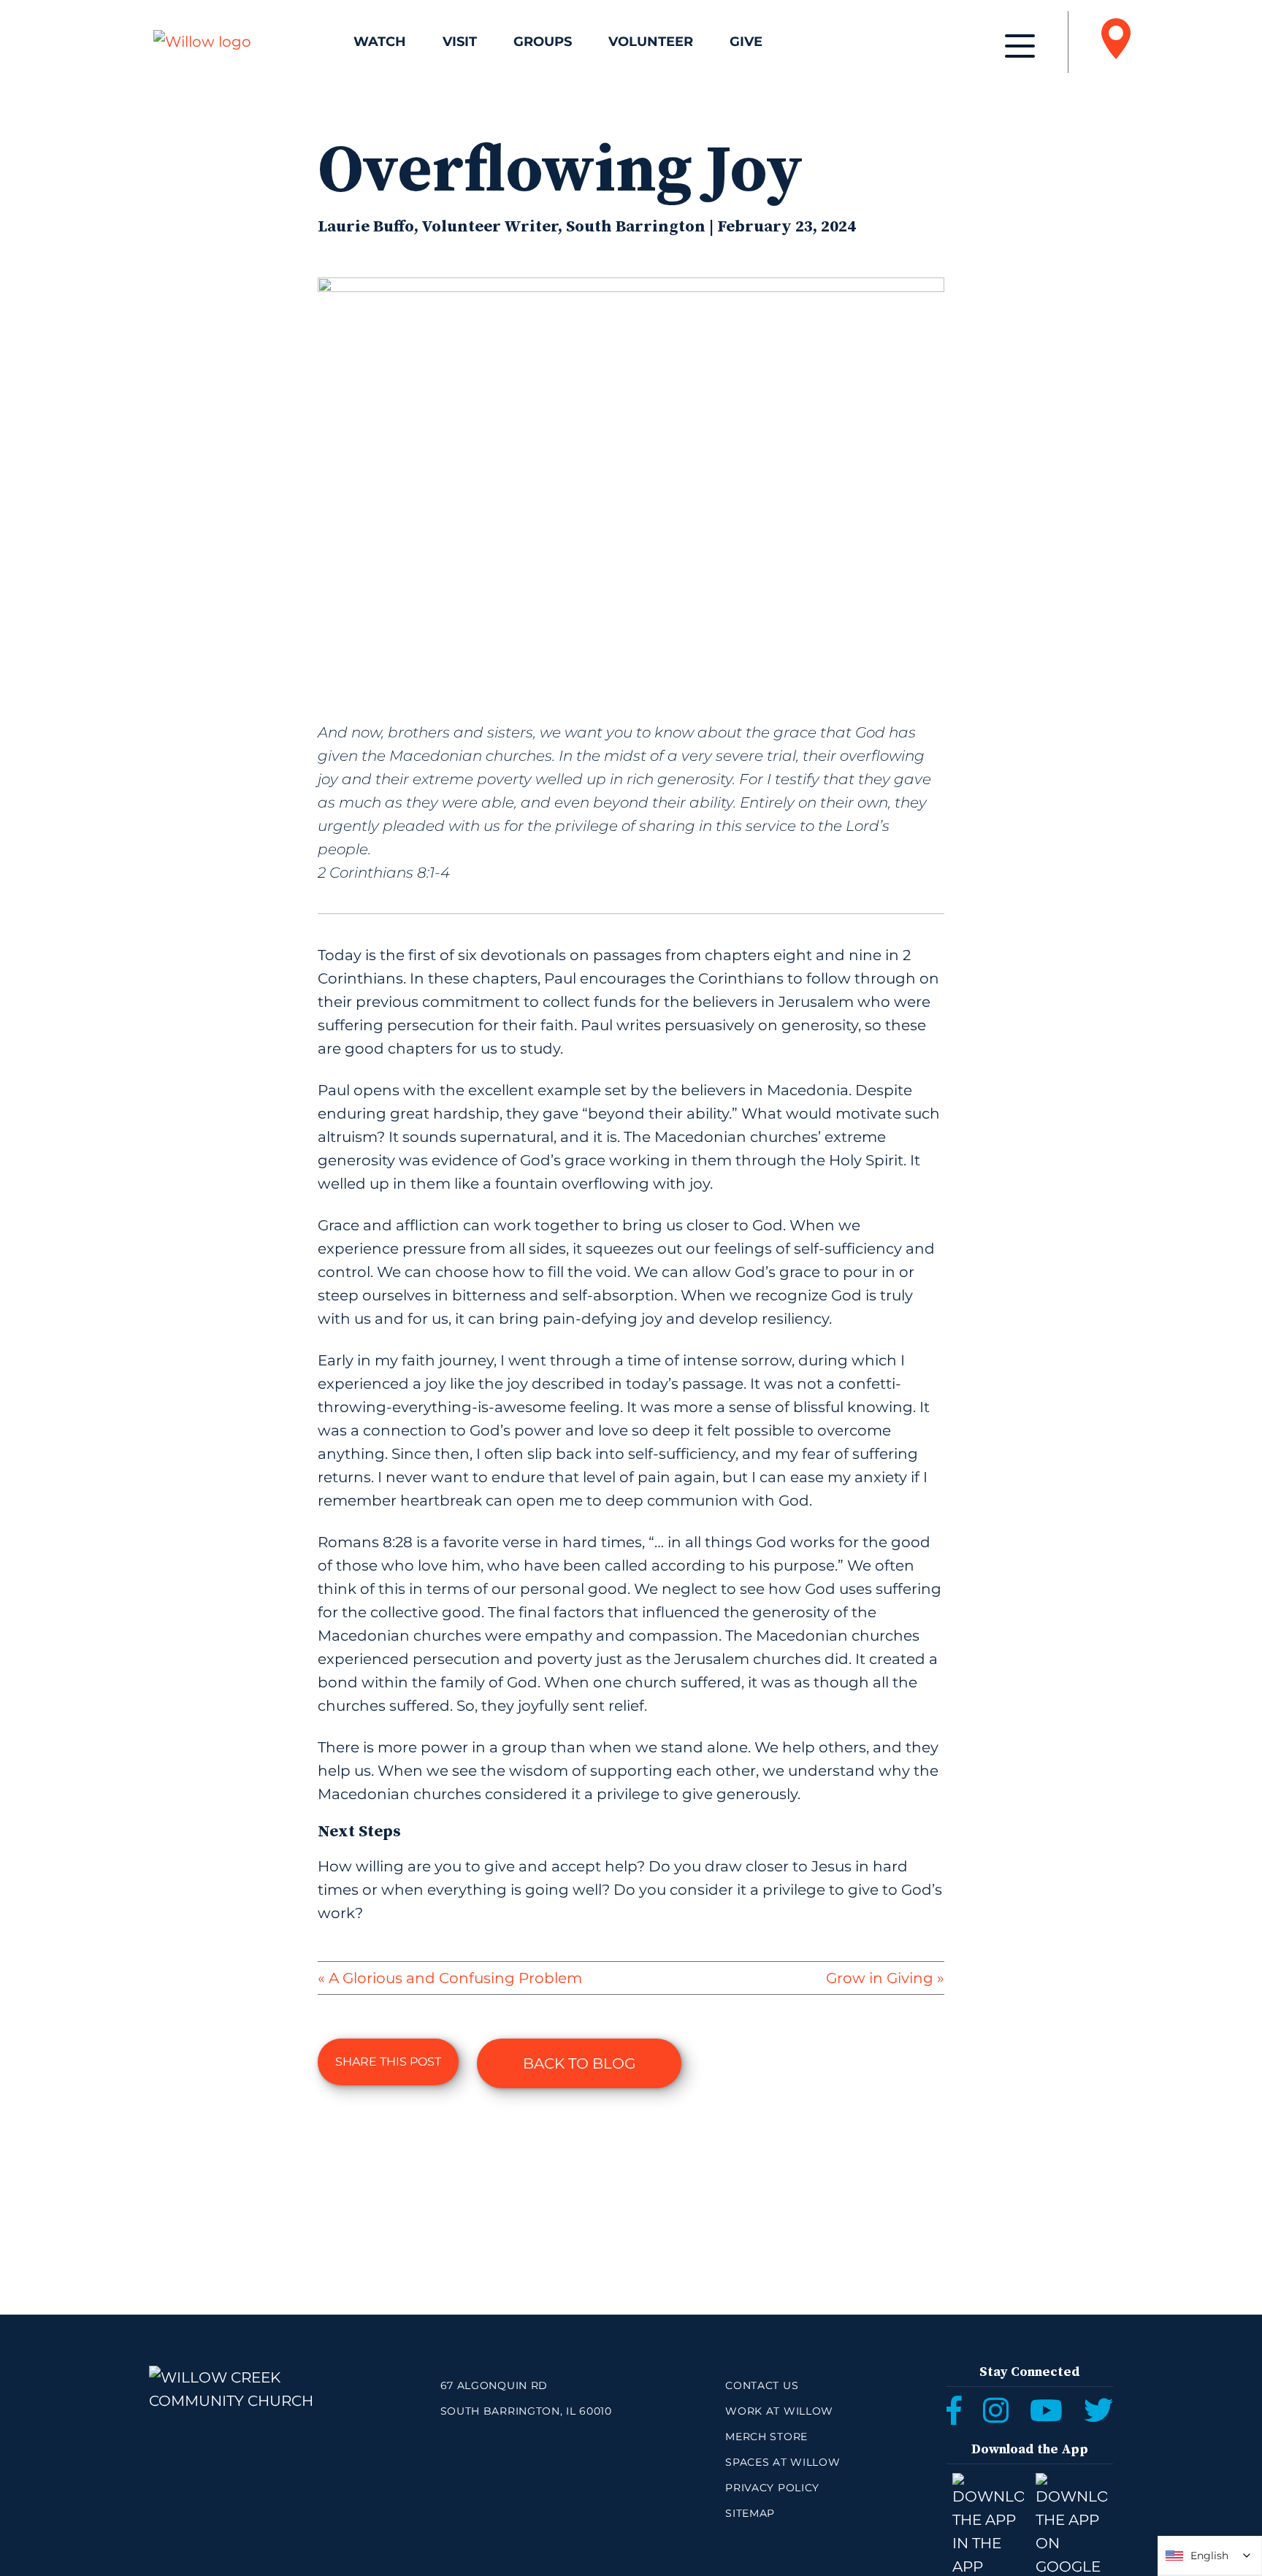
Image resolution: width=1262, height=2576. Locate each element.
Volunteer (651, 42)
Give (746, 42)
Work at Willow (779, 2411)
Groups (543, 42)
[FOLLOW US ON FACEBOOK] (954, 2410)
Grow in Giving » (885, 1978)
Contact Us (762, 2385)
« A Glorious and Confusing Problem (450, 1978)
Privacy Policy (772, 2488)
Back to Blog (579, 2063)
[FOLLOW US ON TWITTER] (1098, 2410)
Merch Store (766, 2437)
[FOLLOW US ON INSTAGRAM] (996, 2410)
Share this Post (388, 2062)
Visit (460, 42)
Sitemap (750, 2513)
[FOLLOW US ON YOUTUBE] (1046, 2410)
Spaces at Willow (783, 2462)
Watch (380, 42)
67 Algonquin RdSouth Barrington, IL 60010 (526, 2398)
